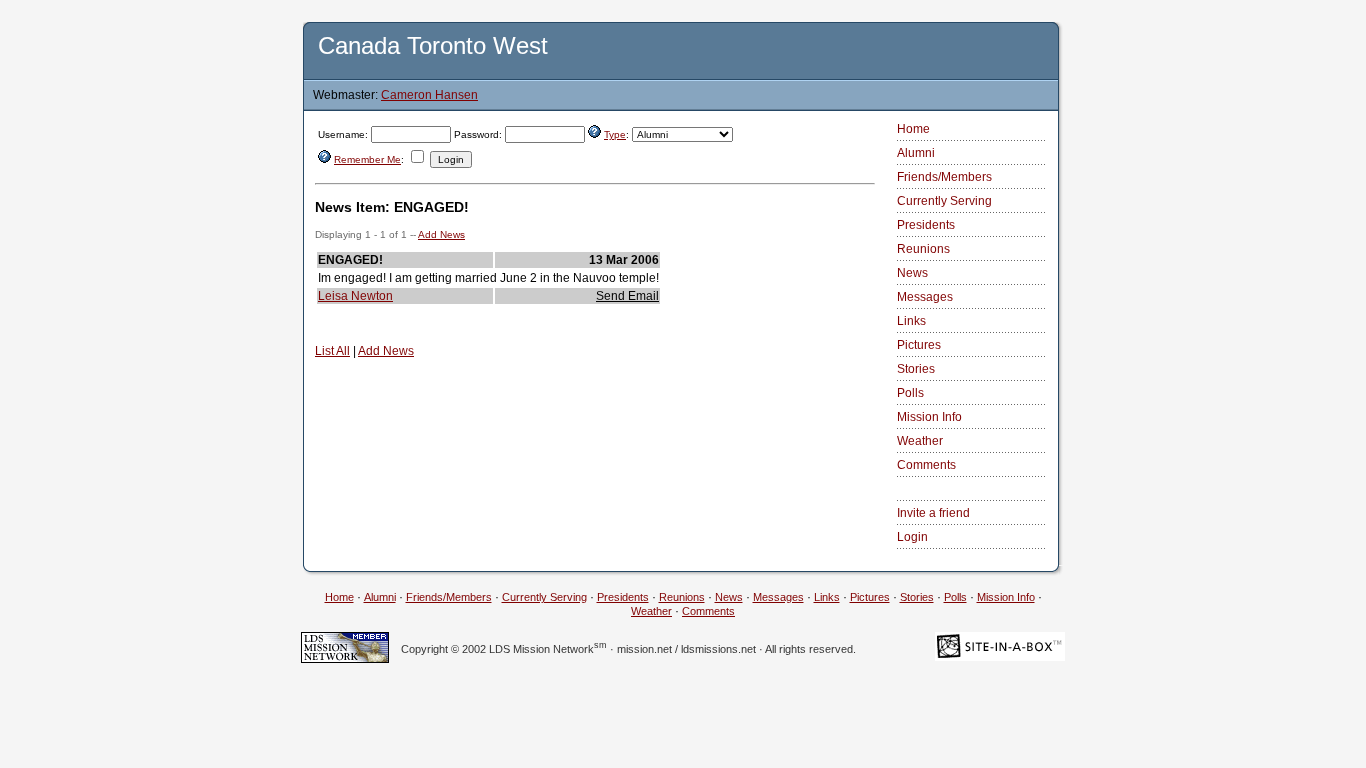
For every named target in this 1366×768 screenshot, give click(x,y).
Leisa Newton (355, 296)
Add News (441, 234)
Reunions (923, 249)
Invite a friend (933, 513)
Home (913, 129)
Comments (926, 465)
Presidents (926, 225)
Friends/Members (944, 177)
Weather (920, 441)
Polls (910, 393)
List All (332, 351)
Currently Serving (944, 201)
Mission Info (929, 417)
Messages (925, 297)
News (912, 273)
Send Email (627, 296)
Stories (916, 369)
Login (912, 537)
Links (911, 321)
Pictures (919, 345)
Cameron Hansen (429, 95)
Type (615, 134)
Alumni (916, 153)
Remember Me (367, 159)
